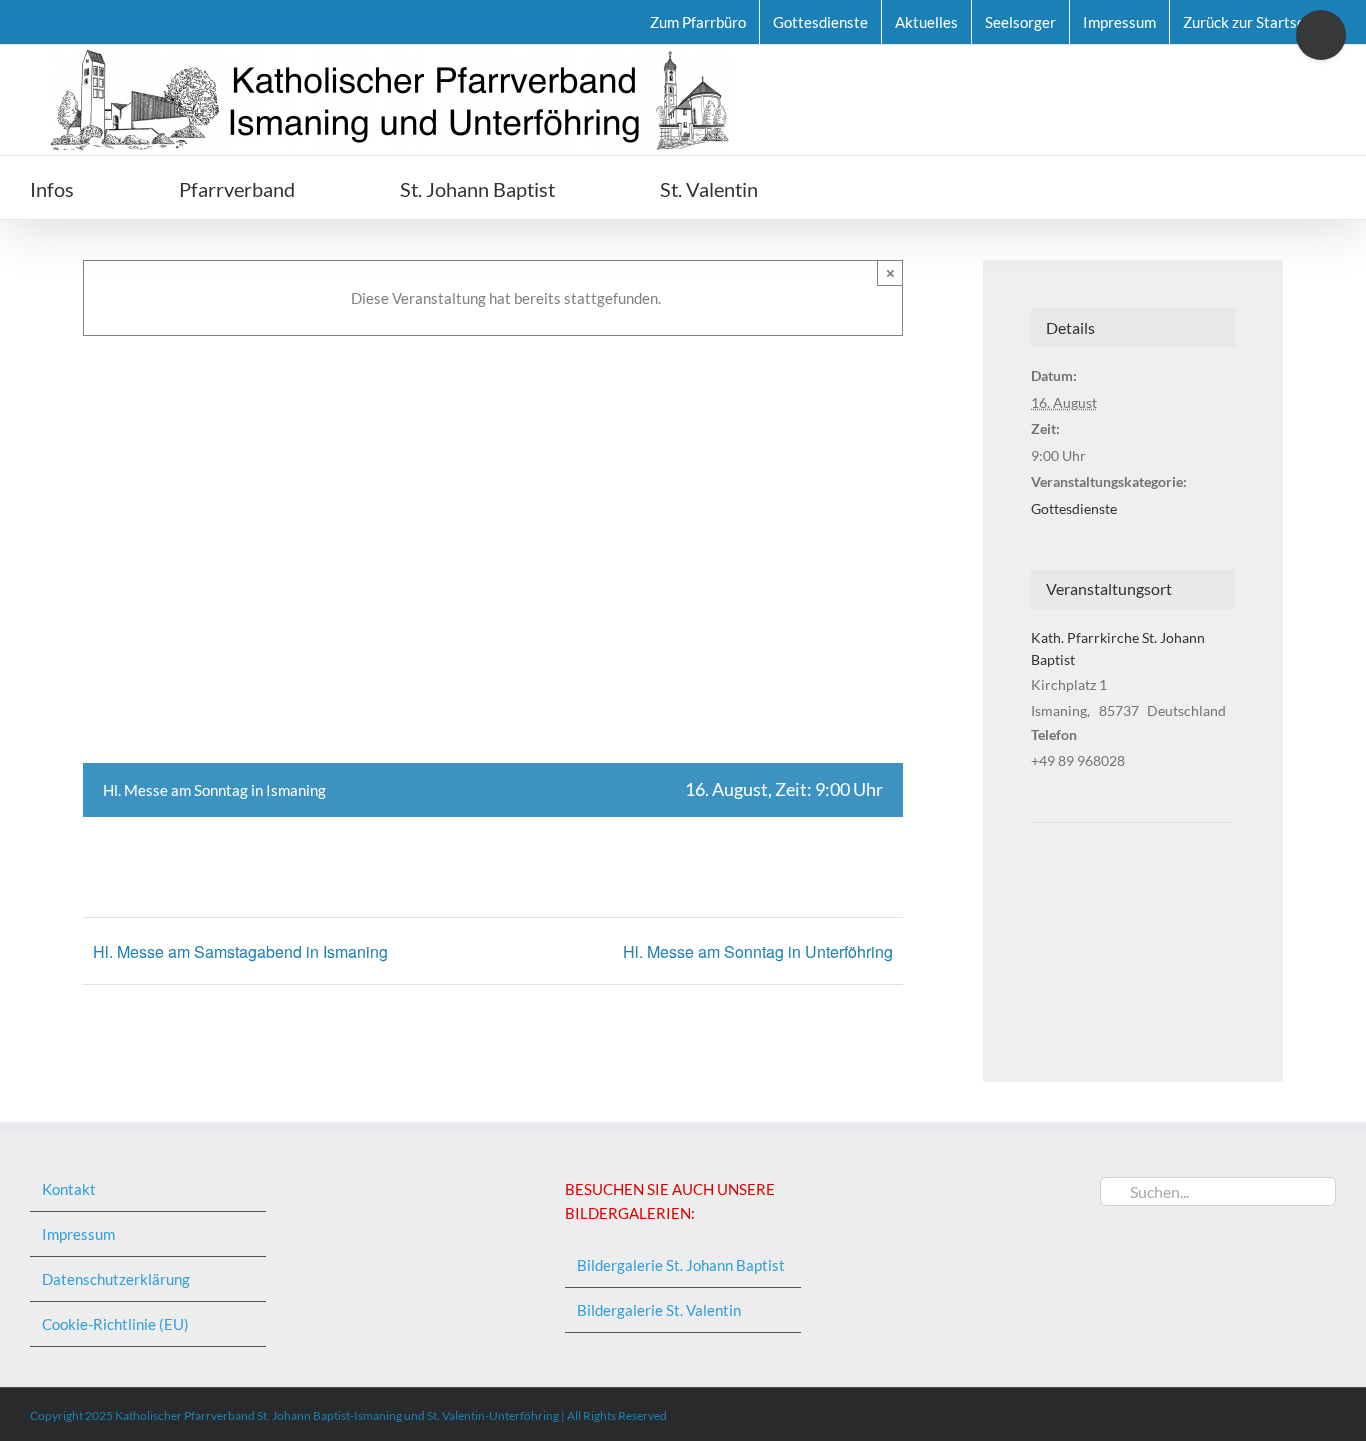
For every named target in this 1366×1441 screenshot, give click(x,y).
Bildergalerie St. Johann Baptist (681, 1265)
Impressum (78, 1234)
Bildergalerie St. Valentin (659, 1310)
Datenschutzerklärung (116, 1279)
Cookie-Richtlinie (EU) (115, 1324)
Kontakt (69, 1189)
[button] (871, 187)
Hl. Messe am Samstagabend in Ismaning (240, 951)
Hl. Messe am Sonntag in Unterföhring (758, 951)
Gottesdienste (1074, 508)
